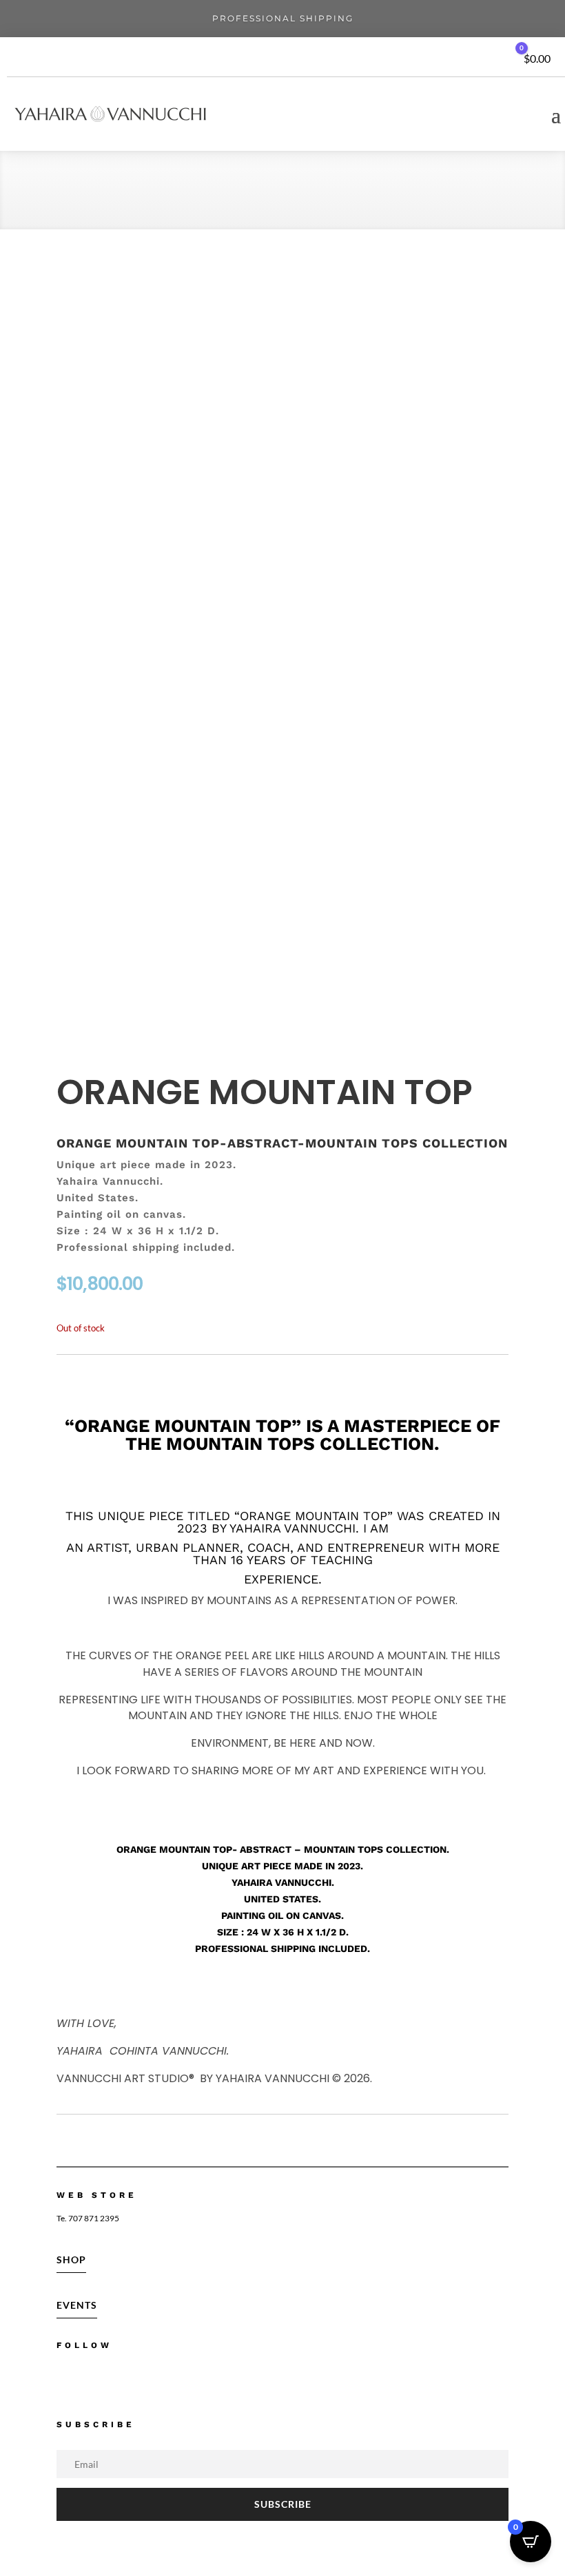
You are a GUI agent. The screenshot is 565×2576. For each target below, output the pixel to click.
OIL (104, 194)
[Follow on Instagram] (92, 2379)
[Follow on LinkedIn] (153, 2379)
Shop (71, 2260)
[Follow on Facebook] (62, 2379)
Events (77, 2305)
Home (72, 194)
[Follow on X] (123, 2379)
